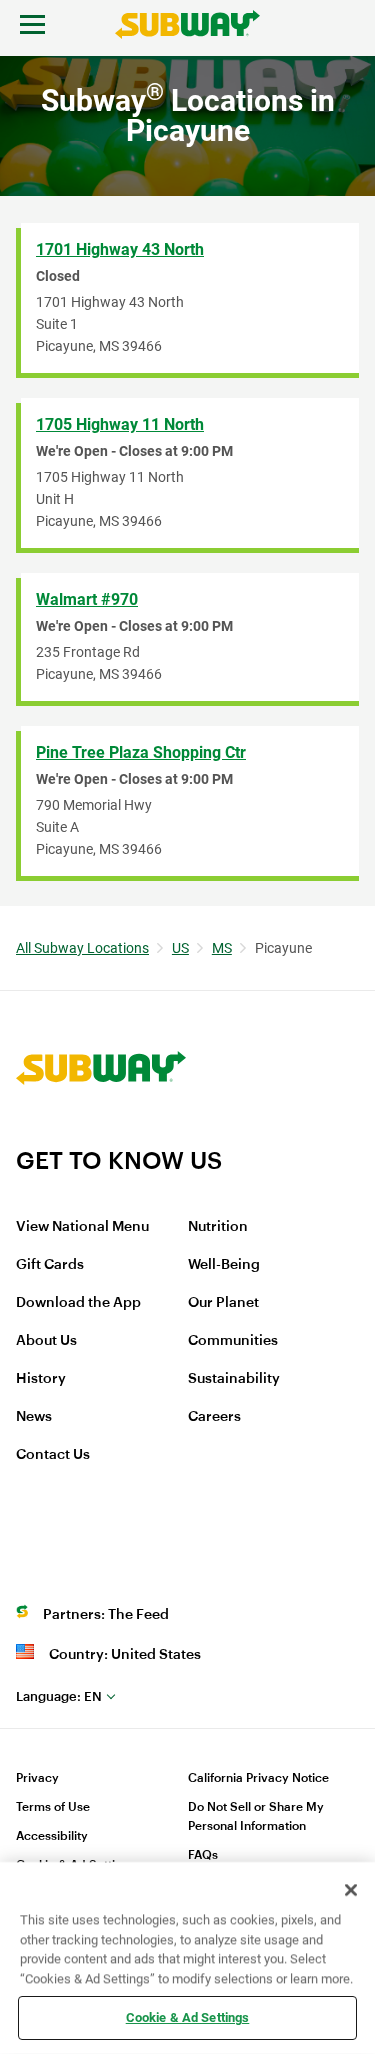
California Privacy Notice (258, 1778)
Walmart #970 (87, 599)
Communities (233, 1341)
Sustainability (234, 1379)
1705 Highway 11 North (120, 424)
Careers (214, 1417)
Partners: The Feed (106, 1615)
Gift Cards (50, 1265)
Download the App (78, 1303)
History (41, 1379)
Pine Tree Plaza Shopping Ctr (141, 752)
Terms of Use (53, 1807)
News (34, 1417)
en (59, 1696)
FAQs (203, 1855)
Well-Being (224, 1265)
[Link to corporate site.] (101, 1133)
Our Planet (223, 1303)
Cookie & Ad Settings (188, 2017)
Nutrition (218, 1227)
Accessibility (52, 1836)
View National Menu (82, 1227)
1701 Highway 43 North (120, 249)
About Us (46, 1341)
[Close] (351, 1890)
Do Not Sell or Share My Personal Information (256, 1816)
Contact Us (53, 1455)
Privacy (37, 1778)
